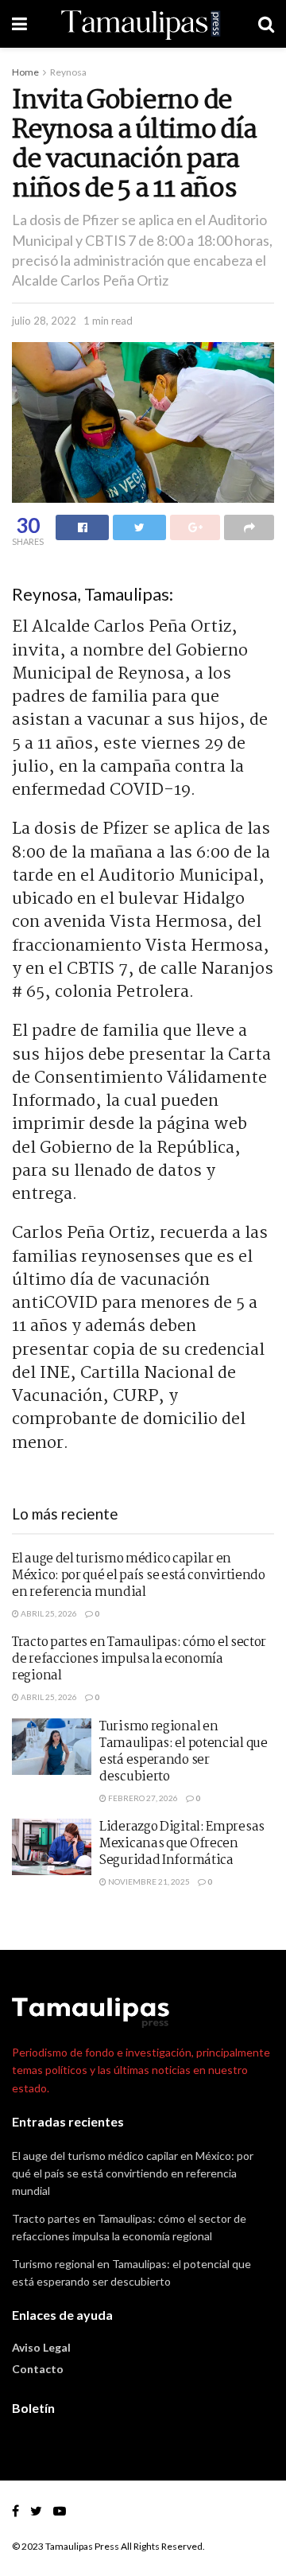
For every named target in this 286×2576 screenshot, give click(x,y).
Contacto (38, 2369)
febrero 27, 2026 (142, 1798)
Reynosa (68, 72)
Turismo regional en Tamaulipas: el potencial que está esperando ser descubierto (184, 1752)
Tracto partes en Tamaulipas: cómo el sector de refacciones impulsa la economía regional (139, 1659)
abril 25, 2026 (48, 1613)
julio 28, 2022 (44, 321)
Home (25, 72)
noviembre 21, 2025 (148, 1881)
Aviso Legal (41, 2347)
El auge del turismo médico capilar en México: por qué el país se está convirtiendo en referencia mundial (139, 1576)
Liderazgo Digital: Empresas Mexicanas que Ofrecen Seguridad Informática (182, 1844)
